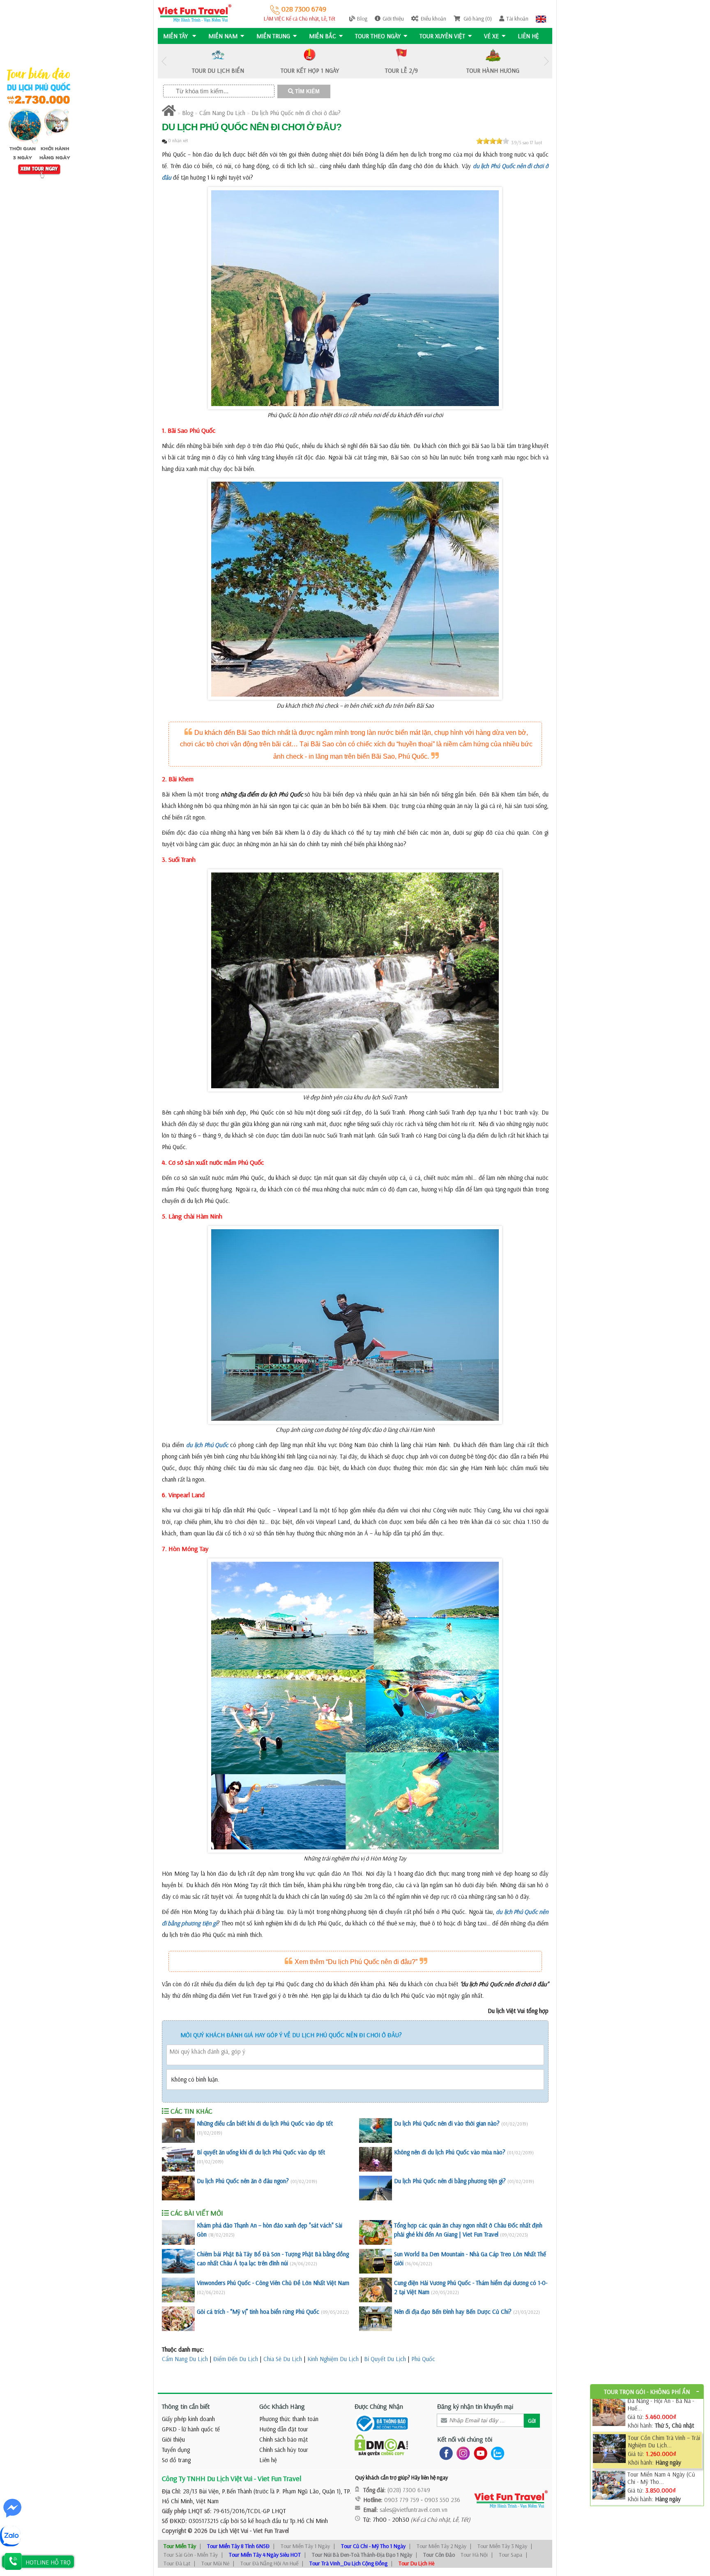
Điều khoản (433, 18)
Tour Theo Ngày (378, 36)
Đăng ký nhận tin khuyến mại (475, 2406)
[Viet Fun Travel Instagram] (462, 2453)
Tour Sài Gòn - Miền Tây (191, 2555)
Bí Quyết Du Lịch (385, 2359)
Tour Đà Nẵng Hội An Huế (269, 2563)
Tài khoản (517, 18)
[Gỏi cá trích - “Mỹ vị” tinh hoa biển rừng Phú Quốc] (178, 2319)
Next (546, 61)
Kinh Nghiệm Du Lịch (333, 2359)
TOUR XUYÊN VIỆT (442, 36)
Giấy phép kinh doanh (188, 2419)
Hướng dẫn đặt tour (284, 2429)
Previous (164, 61)
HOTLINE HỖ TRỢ (48, 2562)
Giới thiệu (393, 18)
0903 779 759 (402, 2500)
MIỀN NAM (223, 36)
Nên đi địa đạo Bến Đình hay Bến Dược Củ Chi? (453, 2312)
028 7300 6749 (303, 9)
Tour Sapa (511, 2555)
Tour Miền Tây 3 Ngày (502, 2546)
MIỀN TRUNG (273, 36)
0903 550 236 (442, 2500)
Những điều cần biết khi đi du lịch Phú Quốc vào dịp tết (265, 2123)
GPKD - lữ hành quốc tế (191, 2429)
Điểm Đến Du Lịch (236, 2359)
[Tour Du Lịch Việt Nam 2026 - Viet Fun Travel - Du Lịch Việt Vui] (195, 13)
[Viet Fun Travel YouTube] (479, 2453)
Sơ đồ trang (176, 2460)
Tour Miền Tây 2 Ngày (441, 2546)
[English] (541, 18)
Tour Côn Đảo (439, 2555)
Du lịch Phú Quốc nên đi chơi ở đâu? (296, 113)
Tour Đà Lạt (177, 2563)
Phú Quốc (423, 2359)
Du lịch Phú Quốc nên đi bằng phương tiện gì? (450, 2181)
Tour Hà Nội (474, 2555)
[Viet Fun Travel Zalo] (496, 2453)
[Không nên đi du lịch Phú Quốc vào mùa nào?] (376, 2159)
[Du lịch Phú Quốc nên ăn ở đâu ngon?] (178, 2188)
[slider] (493, 141)
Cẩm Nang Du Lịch (222, 113)
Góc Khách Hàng (282, 2406)
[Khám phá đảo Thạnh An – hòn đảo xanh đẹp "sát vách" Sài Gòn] (178, 2232)
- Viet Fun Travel (269, 2531)
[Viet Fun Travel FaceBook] (444, 2453)
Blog (362, 18)
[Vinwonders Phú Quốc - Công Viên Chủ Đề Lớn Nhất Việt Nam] (178, 2290)
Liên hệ (528, 36)
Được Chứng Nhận (379, 2406)
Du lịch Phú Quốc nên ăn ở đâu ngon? (243, 2181)
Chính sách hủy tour (284, 2450)
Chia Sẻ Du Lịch (283, 2359)
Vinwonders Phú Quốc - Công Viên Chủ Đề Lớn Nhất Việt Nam (273, 2283)
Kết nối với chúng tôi (465, 2439)
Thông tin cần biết (186, 2406)
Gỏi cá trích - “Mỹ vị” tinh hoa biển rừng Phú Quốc (258, 2312)
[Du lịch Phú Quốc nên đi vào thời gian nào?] (376, 2131)
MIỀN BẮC (323, 36)
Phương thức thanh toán (289, 2419)
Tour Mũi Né (215, 2563)
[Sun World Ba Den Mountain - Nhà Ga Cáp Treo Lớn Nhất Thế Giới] (376, 2261)
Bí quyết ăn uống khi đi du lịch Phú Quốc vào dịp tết (261, 2152)
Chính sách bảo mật (284, 2439)
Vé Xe (491, 36)
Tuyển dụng (176, 2450)
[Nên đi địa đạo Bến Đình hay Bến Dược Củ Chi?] (376, 2319)
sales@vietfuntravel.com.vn (414, 2510)
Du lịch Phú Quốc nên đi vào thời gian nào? (447, 2123)
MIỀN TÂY (176, 36)
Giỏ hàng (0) (477, 18)
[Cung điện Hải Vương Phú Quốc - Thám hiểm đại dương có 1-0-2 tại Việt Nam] (376, 2290)
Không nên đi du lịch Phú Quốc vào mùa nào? (450, 2152)
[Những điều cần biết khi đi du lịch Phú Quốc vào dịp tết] (178, 2131)
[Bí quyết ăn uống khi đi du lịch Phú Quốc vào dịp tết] (178, 2159)
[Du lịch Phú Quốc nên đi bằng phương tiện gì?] (376, 2188)
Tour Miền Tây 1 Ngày (305, 2546)
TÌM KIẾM (307, 91)
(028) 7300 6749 (409, 2490)
